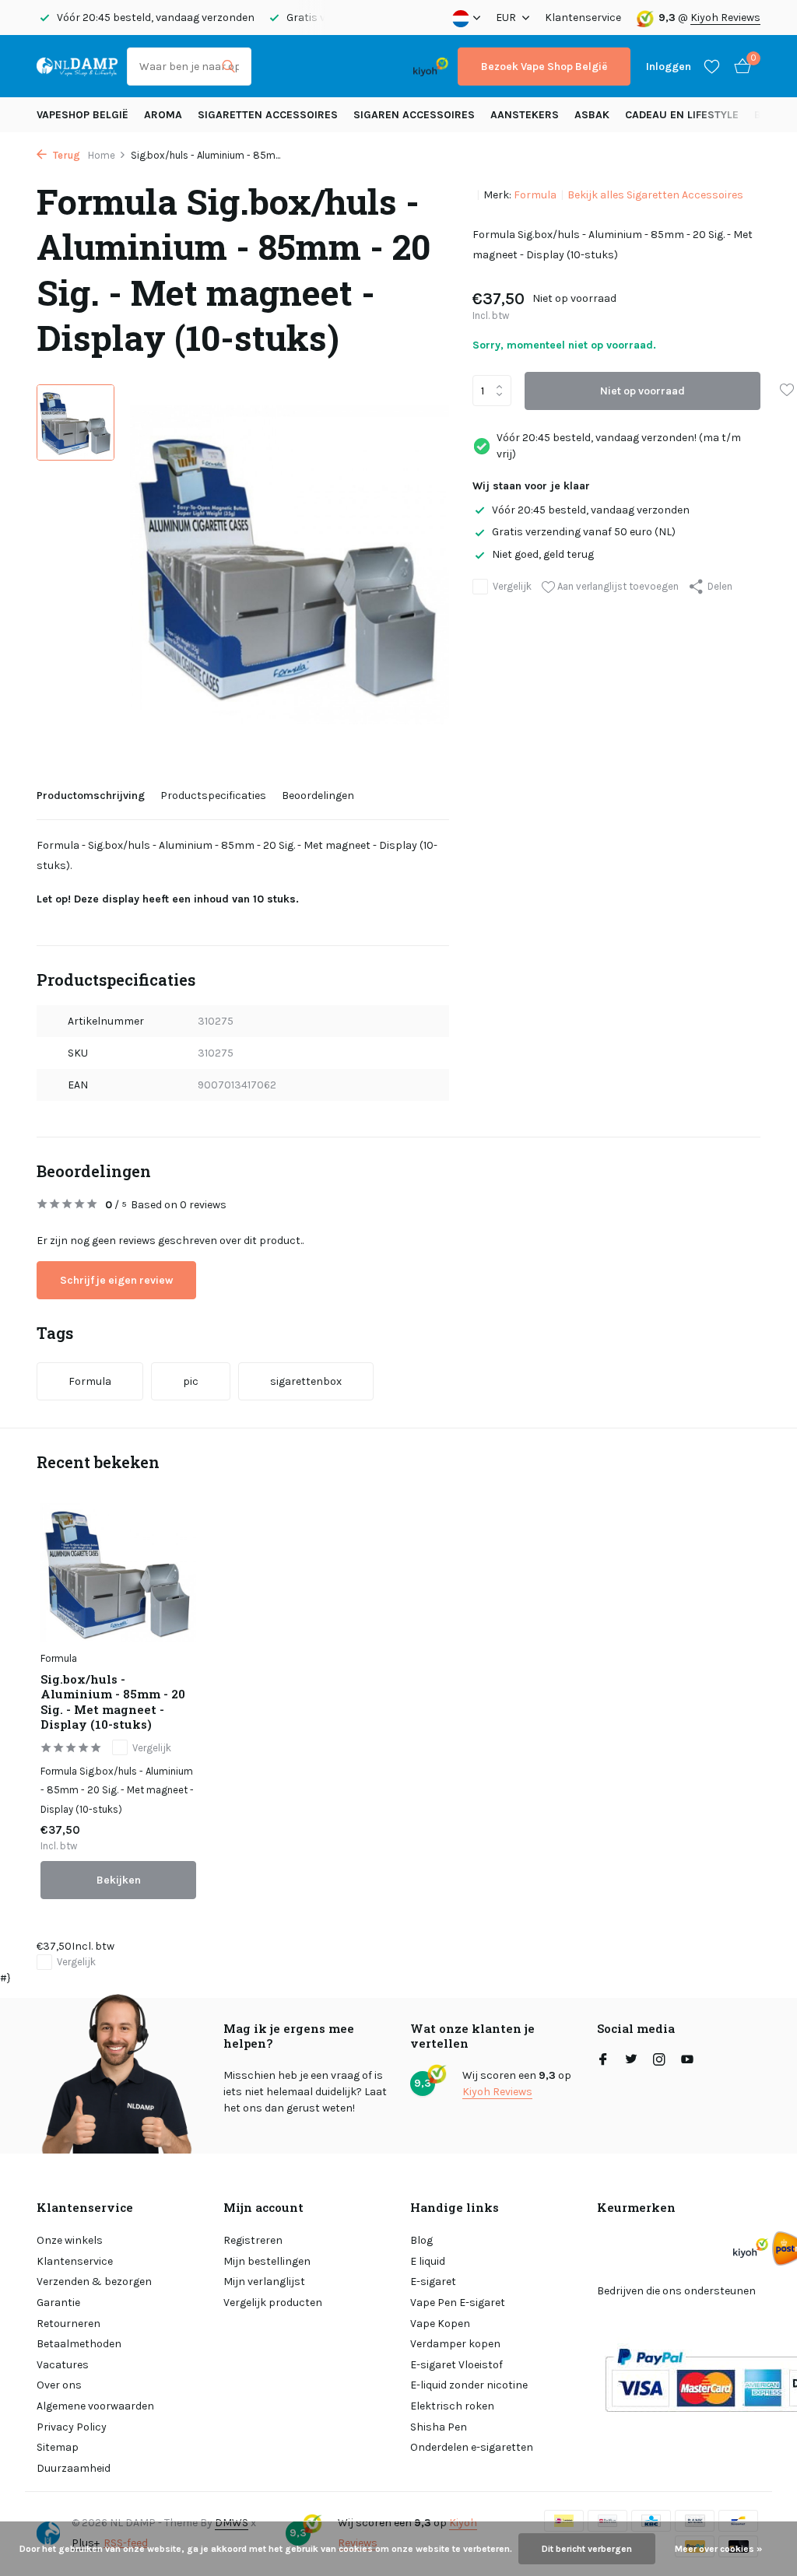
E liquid (428, 2261)
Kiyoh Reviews (725, 18)
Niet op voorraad (643, 391)
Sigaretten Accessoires (268, 115)
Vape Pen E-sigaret (458, 2303)
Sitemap (58, 2447)
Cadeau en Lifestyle (682, 115)
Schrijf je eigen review (116, 1280)
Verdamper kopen (455, 2344)
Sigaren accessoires (414, 115)
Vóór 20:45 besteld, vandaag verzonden (591, 510)
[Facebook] (603, 2061)
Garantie (58, 2303)
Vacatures (63, 2365)
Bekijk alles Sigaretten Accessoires (655, 195)
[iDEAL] (275, 67)
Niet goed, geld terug (543, 554)
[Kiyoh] (431, 66)
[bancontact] (373, 67)
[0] (739, 67)
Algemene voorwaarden (95, 2406)
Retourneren (68, 2324)
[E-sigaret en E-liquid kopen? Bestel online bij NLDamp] (77, 66)
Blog (421, 2240)
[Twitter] (631, 2061)
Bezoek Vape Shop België (544, 67)
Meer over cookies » (718, 2549)
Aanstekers (525, 115)
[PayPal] (316, 67)
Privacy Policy (72, 2427)
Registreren (253, 2240)
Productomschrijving (91, 796)
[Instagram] (659, 2061)
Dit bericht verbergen (587, 2549)
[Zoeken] (228, 66)
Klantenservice (583, 18)
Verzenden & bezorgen (94, 2282)
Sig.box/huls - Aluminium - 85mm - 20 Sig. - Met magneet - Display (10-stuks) (113, 1702)
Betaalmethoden (79, 2344)
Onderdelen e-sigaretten (472, 2447)
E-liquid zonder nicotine (469, 2385)
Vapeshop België (83, 115)
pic (191, 1381)
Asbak (592, 115)
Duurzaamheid (74, 2468)
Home (102, 155)
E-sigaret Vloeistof (456, 2365)
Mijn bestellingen (267, 2261)
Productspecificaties (213, 796)
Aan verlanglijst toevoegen (617, 586)
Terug (65, 155)
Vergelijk (512, 586)
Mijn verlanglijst (264, 2282)
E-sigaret (433, 2282)
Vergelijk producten (273, 2303)
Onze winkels (70, 2240)
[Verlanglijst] (712, 66)
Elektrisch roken (452, 2406)
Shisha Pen (439, 2427)
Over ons (59, 2385)
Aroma (163, 115)
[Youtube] (687, 2061)
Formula (535, 195)
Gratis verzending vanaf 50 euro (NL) (584, 532)
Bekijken (119, 1880)
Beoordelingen (318, 796)
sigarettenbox (306, 1381)
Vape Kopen (440, 2324)
